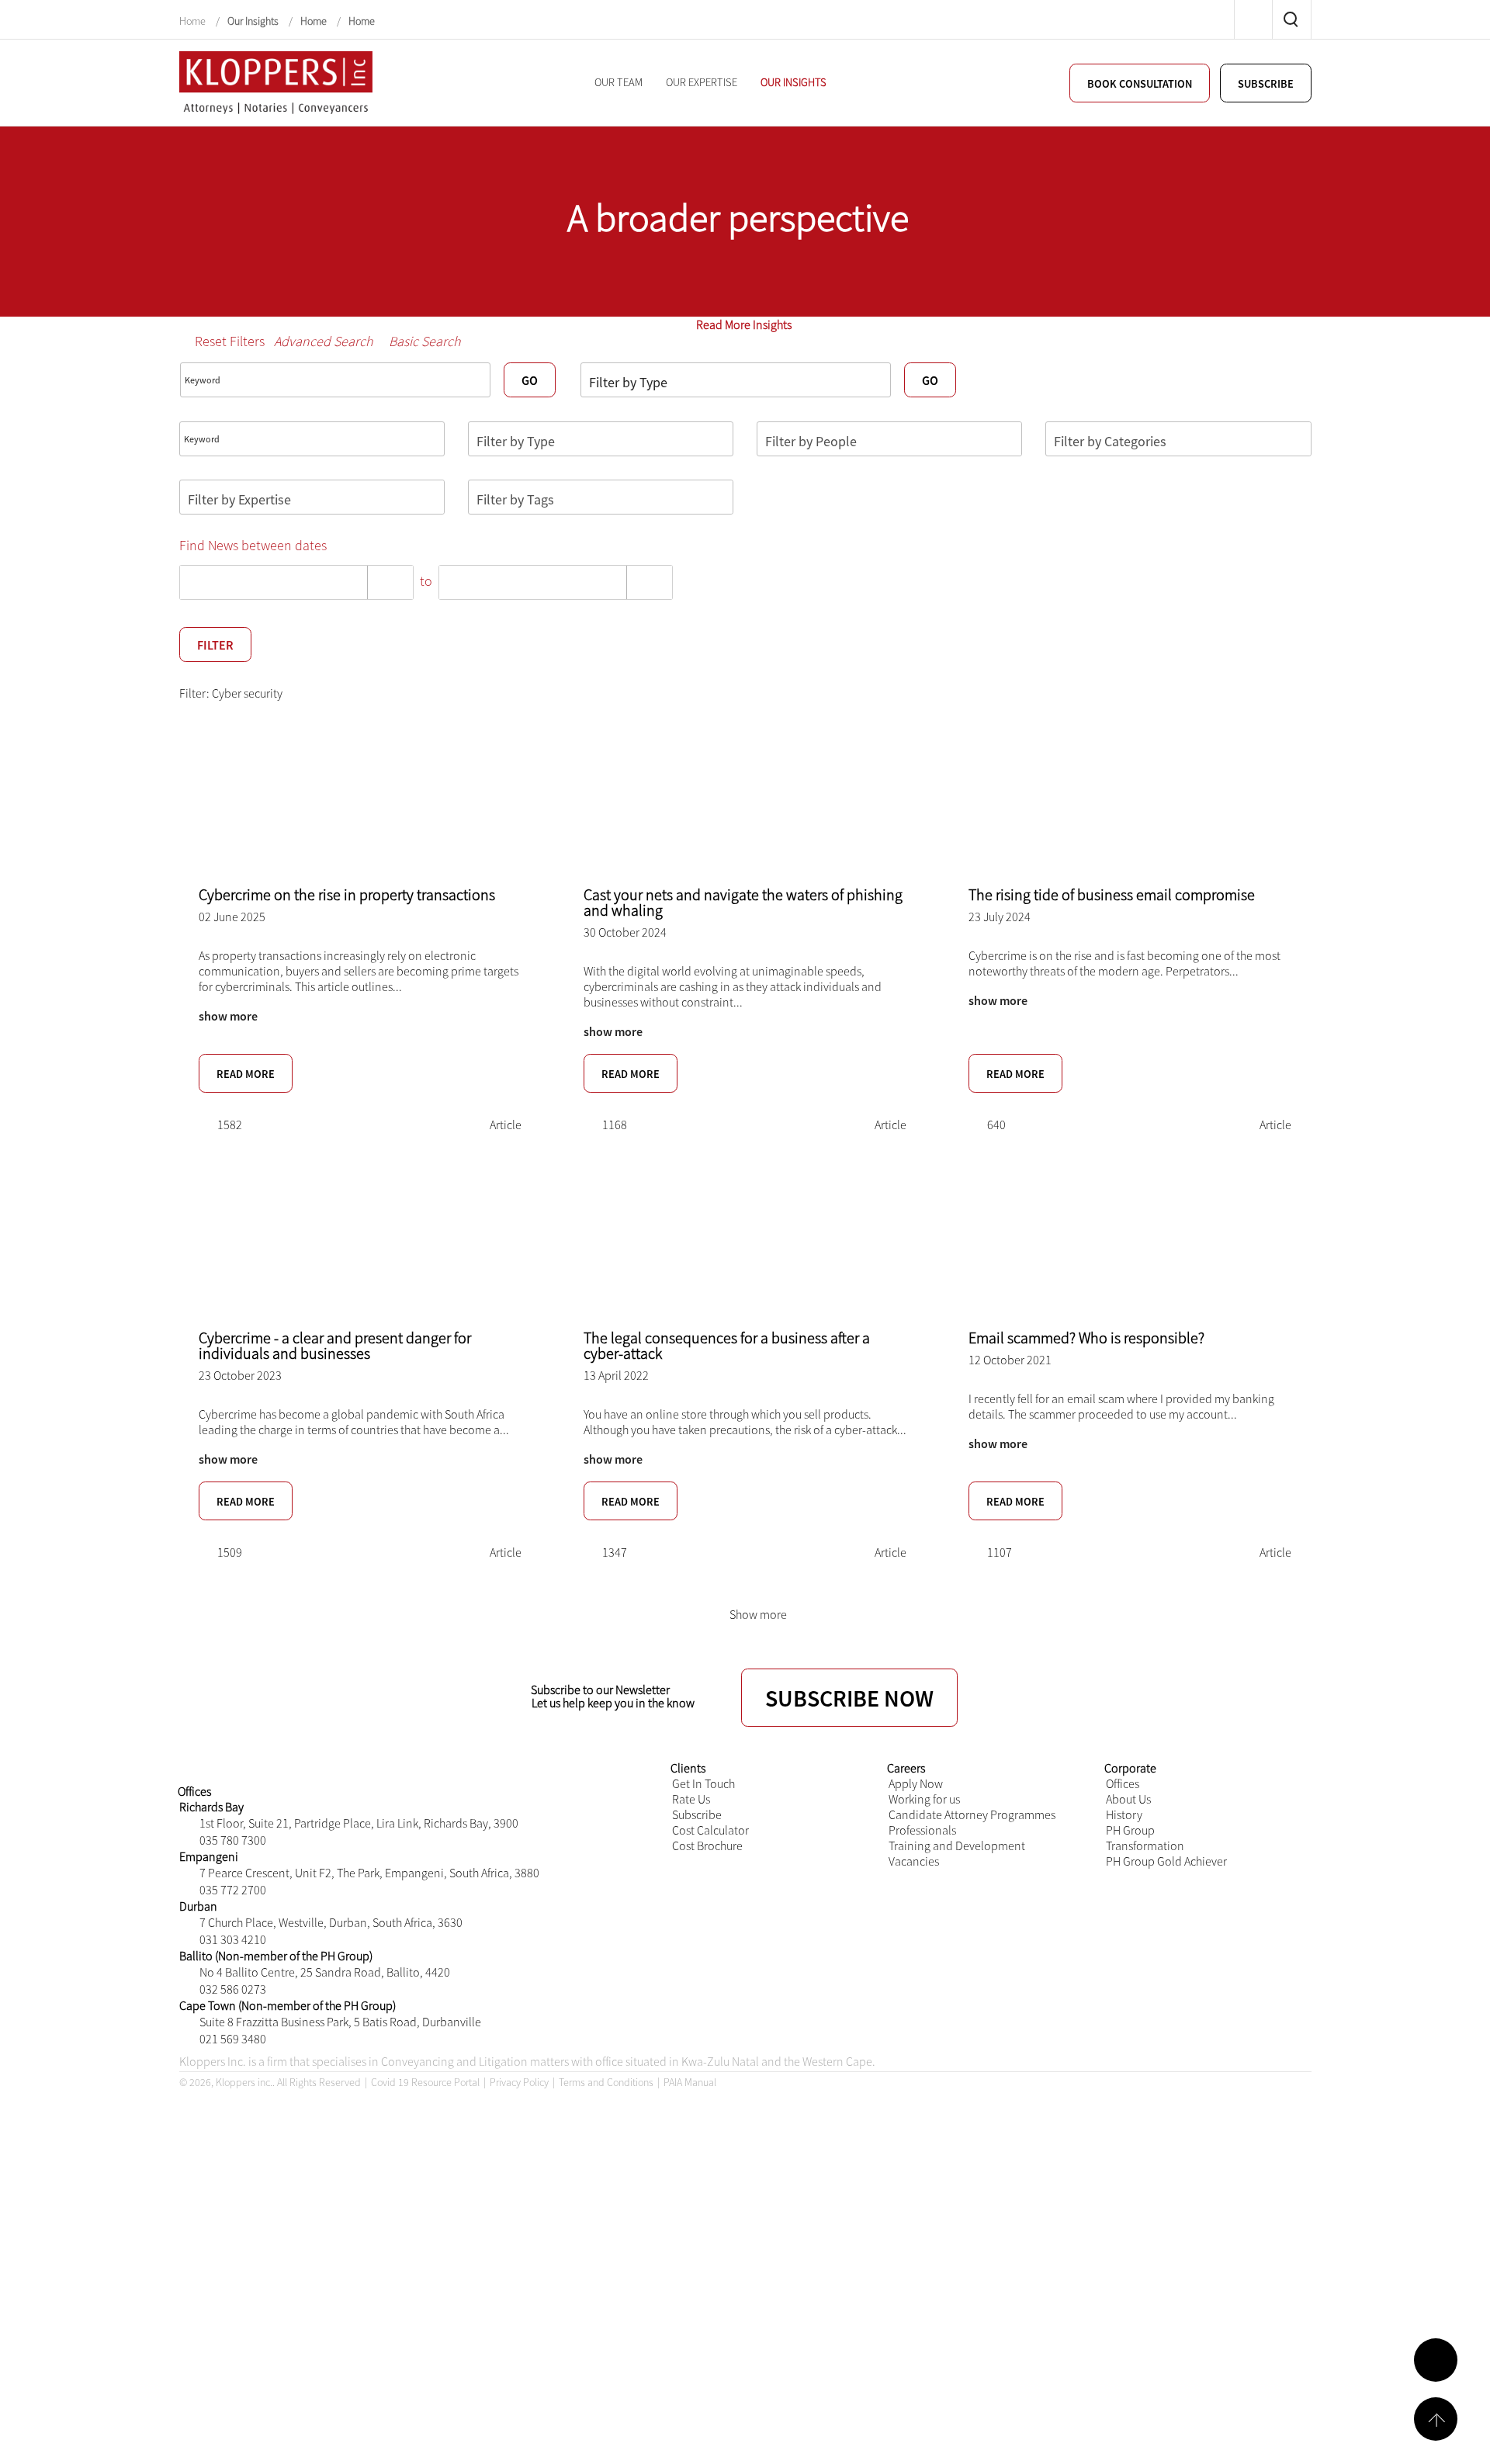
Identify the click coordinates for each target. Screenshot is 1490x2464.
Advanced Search (324, 341)
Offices (1123, 1783)
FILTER (215, 645)
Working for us (924, 1799)
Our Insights (253, 21)
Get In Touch (703, 1783)
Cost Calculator (710, 1830)
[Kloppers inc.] (276, 81)
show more (228, 1016)
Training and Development (957, 1845)
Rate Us (691, 1799)
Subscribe (697, 1814)
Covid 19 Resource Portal (425, 2082)
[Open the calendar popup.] (390, 582)
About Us (1128, 1799)
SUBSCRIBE (1266, 84)
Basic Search (425, 341)
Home (194, 21)
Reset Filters (230, 341)
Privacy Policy (519, 2082)
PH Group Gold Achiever (1166, 1861)
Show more (758, 1614)
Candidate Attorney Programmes (972, 1814)
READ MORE (246, 1074)
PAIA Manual (690, 2082)
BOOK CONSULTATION (1140, 84)
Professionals (922, 1830)
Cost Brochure (707, 1845)
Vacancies (914, 1861)
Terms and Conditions (606, 2082)
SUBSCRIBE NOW (849, 1698)
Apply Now (916, 1783)
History (1124, 1814)
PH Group (1130, 1830)
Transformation (1145, 1845)
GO (530, 380)
